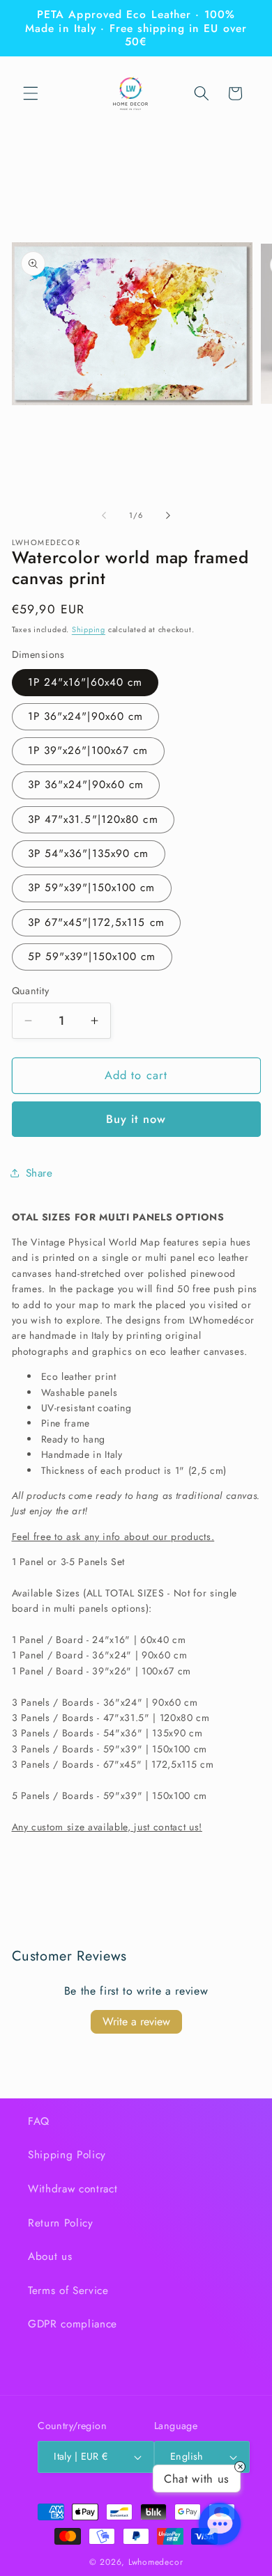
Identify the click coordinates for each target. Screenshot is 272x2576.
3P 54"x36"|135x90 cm (89, 854)
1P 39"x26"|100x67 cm (88, 751)
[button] (31, 93)
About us (50, 2256)
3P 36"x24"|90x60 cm (86, 785)
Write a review (136, 2021)
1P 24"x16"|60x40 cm (85, 682)
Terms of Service (68, 2291)
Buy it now (136, 1119)
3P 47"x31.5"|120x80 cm (93, 819)
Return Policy (61, 2223)
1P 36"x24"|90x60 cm (86, 716)
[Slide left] (104, 515)
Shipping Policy (67, 2155)
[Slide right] (168, 515)
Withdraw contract (73, 2189)
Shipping (89, 629)
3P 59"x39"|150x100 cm (92, 888)
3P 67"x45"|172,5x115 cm (96, 922)
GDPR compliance (73, 2324)
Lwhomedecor (156, 2562)
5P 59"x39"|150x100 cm (92, 957)
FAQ (39, 2121)
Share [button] (39, 1173)
